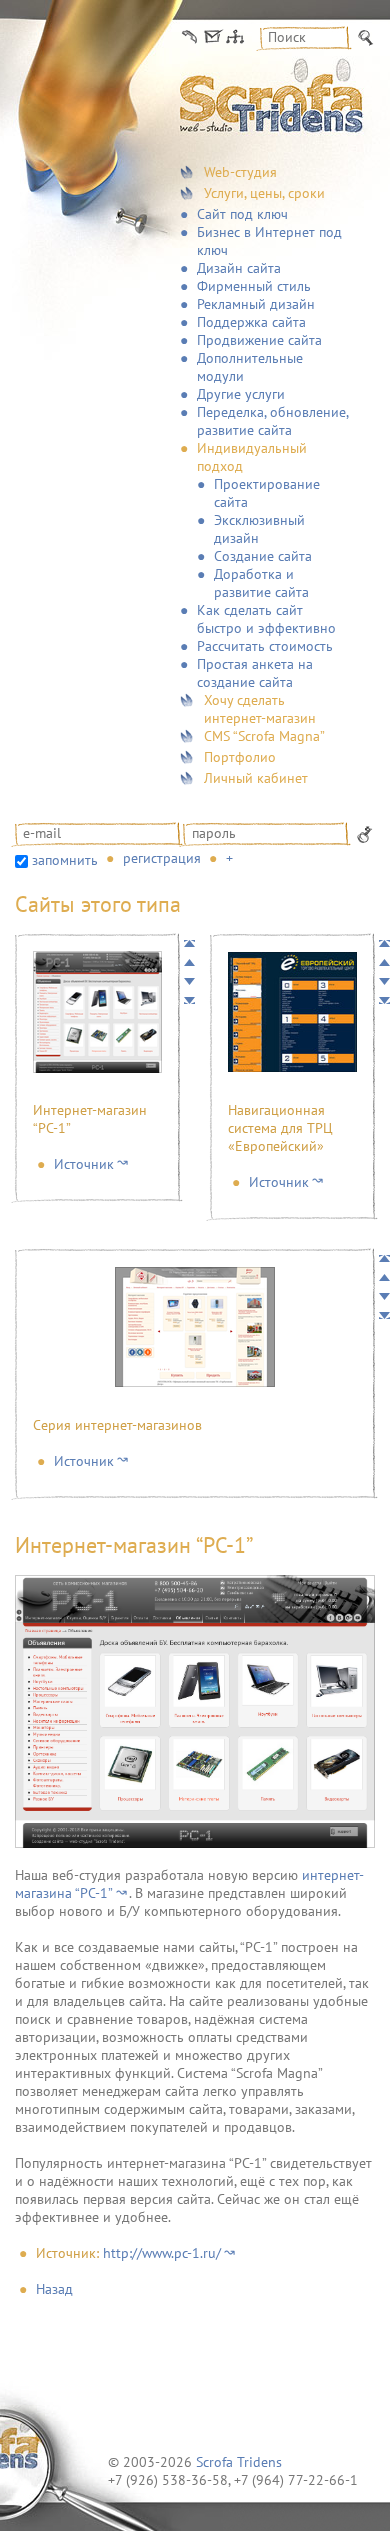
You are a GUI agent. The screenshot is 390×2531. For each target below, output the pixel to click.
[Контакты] (189, 37)
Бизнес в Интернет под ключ (269, 241)
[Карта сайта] (235, 37)
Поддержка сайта (251, 322)
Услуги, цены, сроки (264, 193)
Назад (54, 2289)
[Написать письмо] (212, 37)
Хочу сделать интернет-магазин (260, 709)
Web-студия (240, 172)
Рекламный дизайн (256, 304)
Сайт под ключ (242, 214)
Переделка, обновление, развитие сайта (272, 421)
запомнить (65, 860)
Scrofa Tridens (239, 2462)
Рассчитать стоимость (265, 646)
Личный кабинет (256, 778)
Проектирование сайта (267, 493)
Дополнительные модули (250, 367)
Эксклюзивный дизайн (259, 529)
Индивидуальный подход (252, 457)
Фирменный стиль (254, 286)
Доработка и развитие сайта (261, 583)
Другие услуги (241, 394)
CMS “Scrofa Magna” (264, 736)
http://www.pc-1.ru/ (162, 2253)
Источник (84, 1164)
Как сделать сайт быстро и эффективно (266, 619)
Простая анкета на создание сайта (255, 673)
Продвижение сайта (259, 340)
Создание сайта (263, 556)
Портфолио (240, 757)
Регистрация (162, 858)
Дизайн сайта (239, 268)
